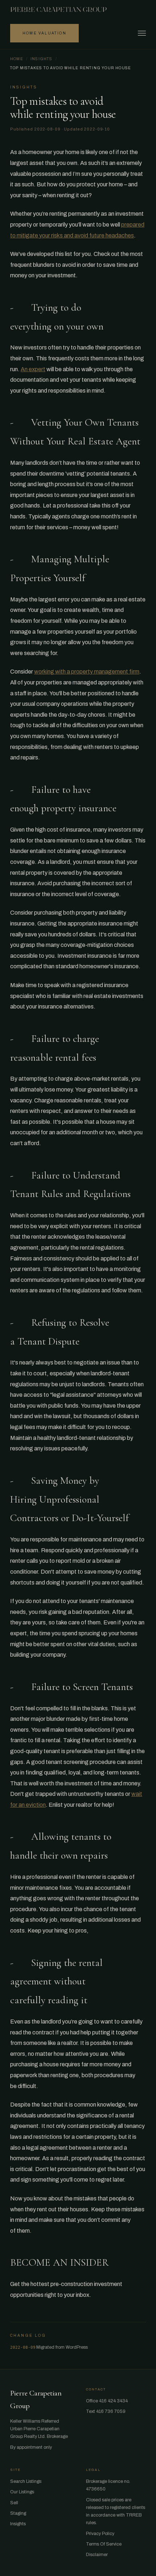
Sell (14, 2503)
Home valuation (44, 33)
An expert (33, 369)
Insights (42, 59)
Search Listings (26, 2481)
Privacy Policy (100, 2534)
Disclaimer (97, 2555)
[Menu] (142, 33)
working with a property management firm (87, 672)
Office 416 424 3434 (107, 2401)
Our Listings (22, 2492)
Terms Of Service (104, 2544)
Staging (18, 2513)
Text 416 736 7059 (106, 2411)
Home (17, 59)
